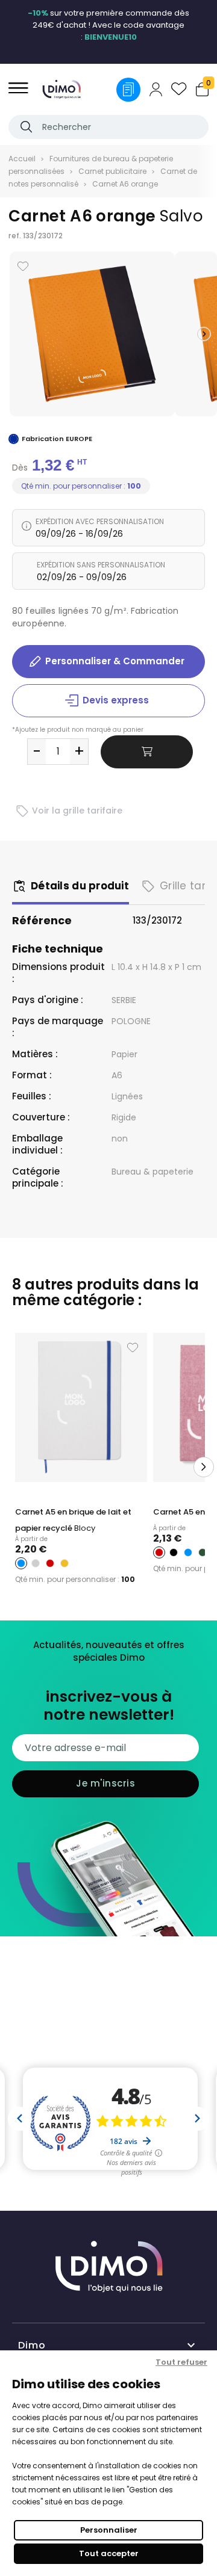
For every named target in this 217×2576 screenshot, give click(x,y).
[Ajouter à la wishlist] (23, 266)
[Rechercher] (26, 127)
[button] (204, 334)
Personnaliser (109, 2530)
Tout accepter (109, 2553)
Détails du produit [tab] (80, 886)
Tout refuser (181, 2362)
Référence (42, 921)
